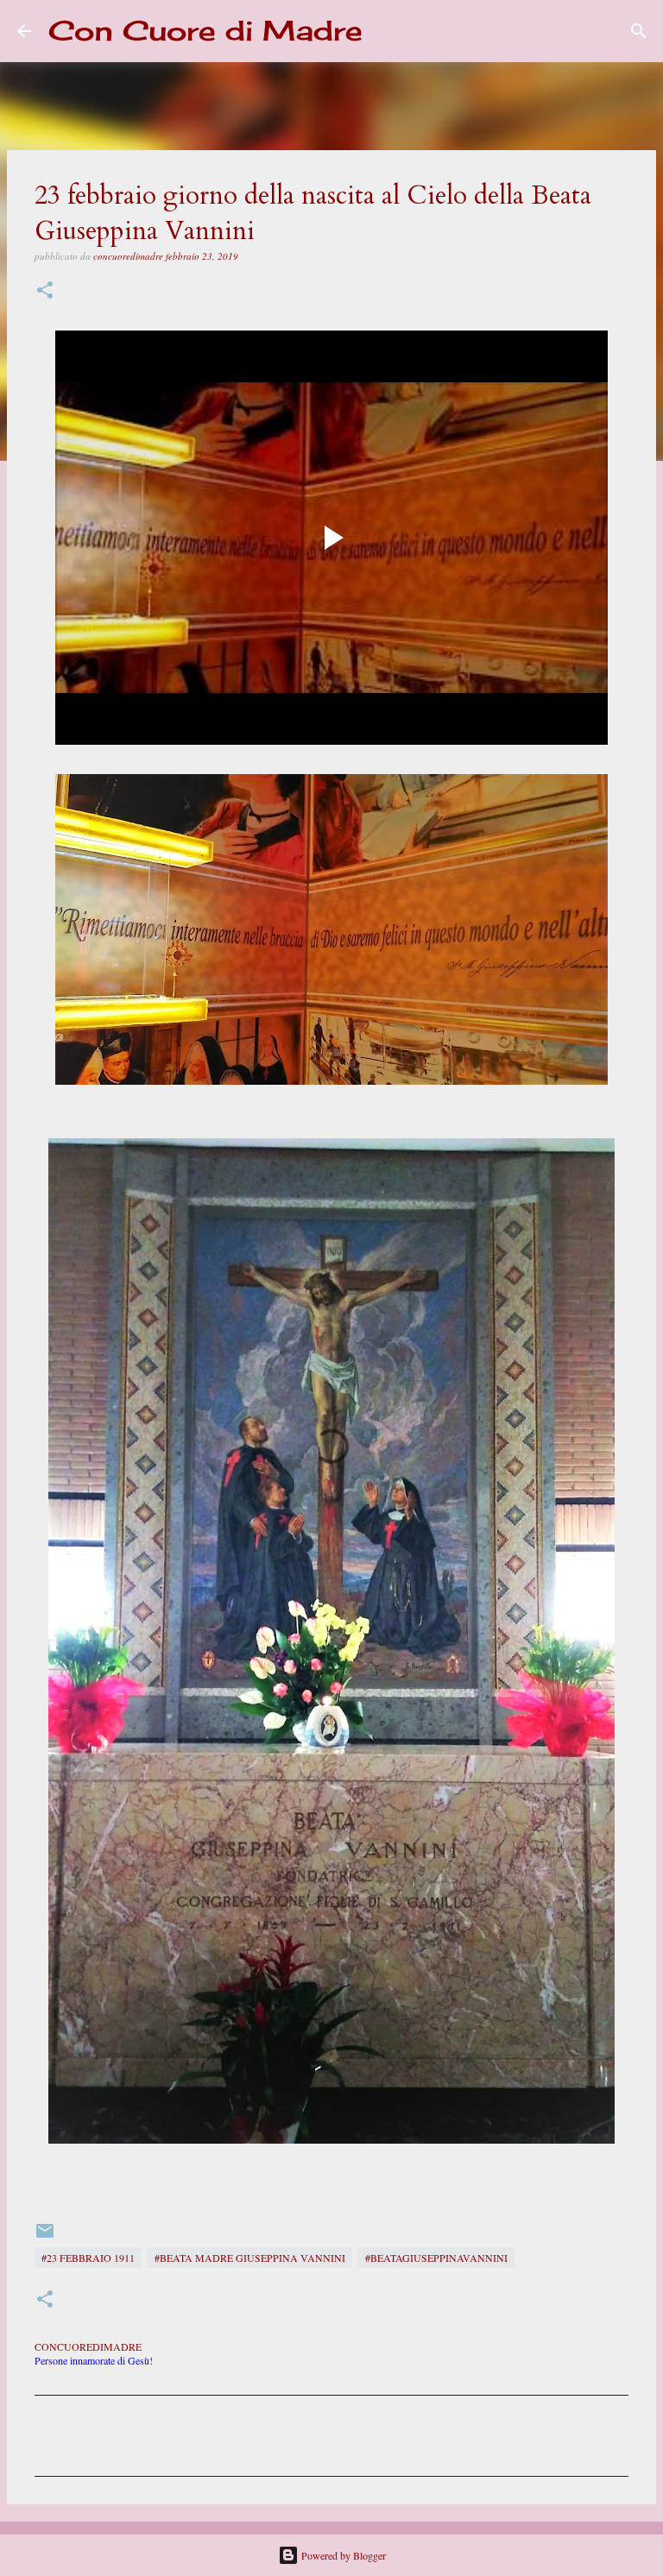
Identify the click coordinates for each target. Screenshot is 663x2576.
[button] (45, 291)
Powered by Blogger (342, 2555)
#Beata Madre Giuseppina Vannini (250, 2258)
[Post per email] (45, 2237)
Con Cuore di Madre (205, 31)
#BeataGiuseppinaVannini (436, 2258)
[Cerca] (387, 31)
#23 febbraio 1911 (88, 2258)
